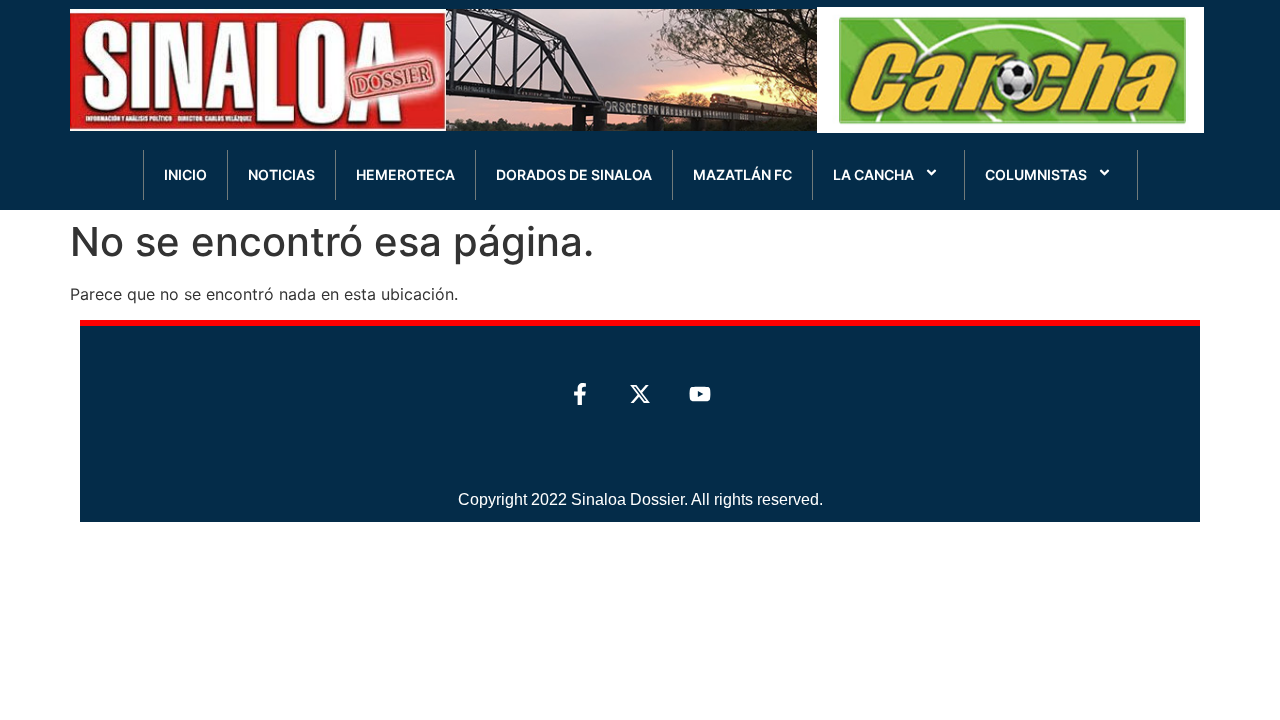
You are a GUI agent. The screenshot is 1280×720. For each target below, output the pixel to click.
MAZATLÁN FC (742, 174)
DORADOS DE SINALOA (574, 174)
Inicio (185, 174)
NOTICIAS (281, 174)
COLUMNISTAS (1036, 174)
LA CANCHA (873, 174)
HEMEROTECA (405, 174)
